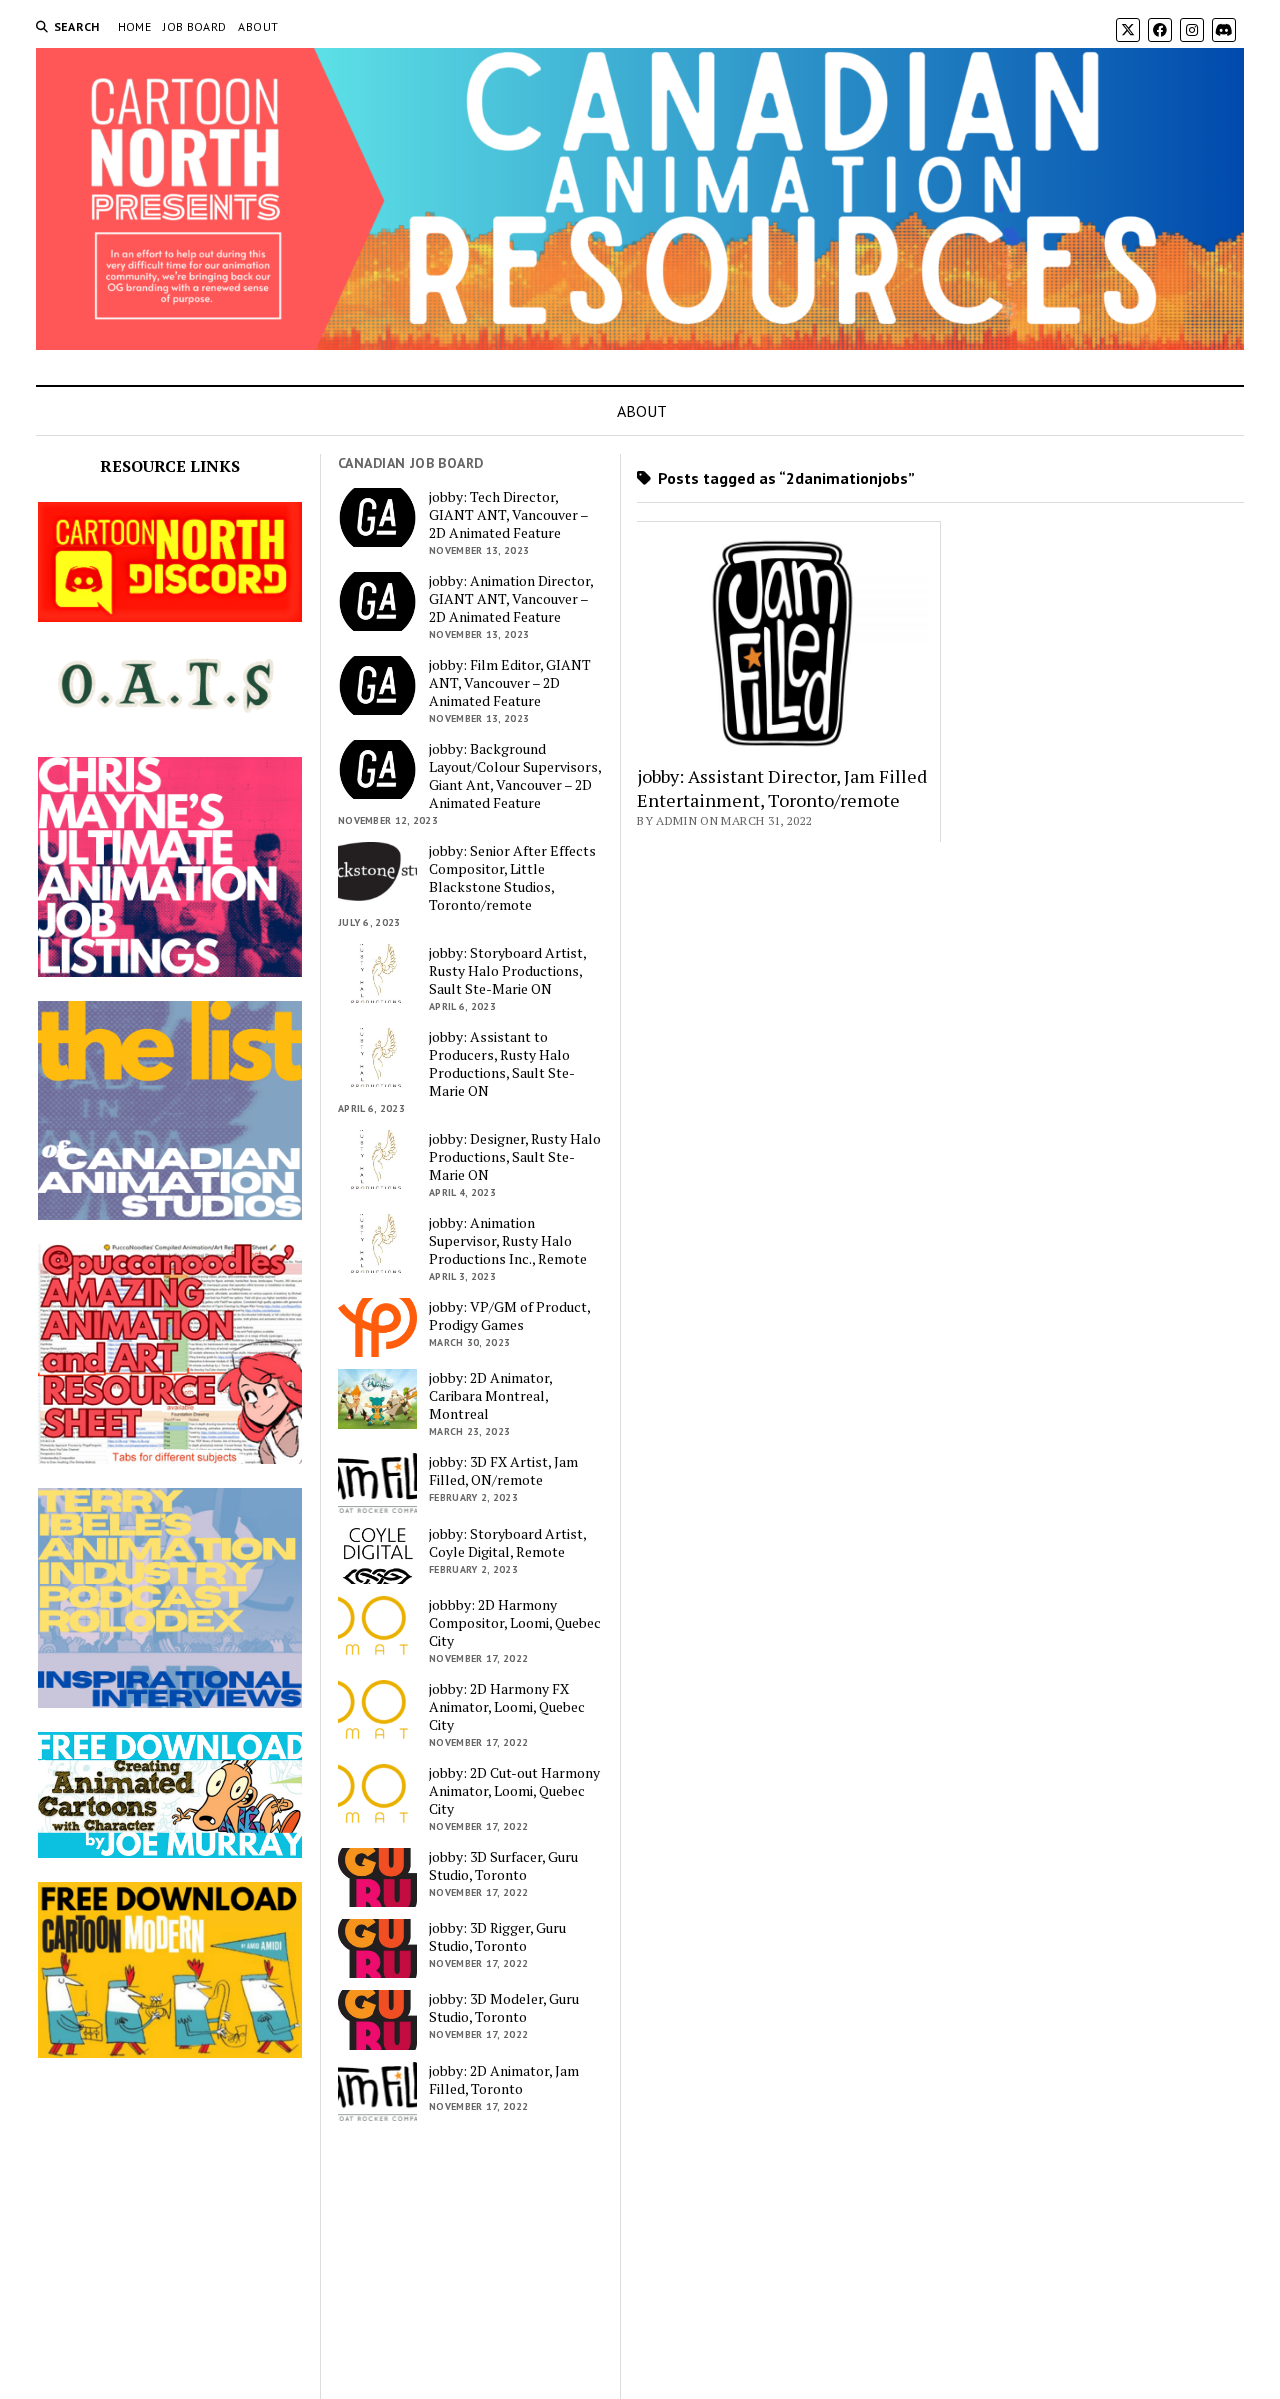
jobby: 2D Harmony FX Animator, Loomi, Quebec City (507, 1707)
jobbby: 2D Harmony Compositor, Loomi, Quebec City (515, 1623)
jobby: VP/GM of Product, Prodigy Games (509, 1316)
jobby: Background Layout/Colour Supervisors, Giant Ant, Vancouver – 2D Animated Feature (515, 776)
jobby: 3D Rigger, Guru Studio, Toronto (497, 1937)
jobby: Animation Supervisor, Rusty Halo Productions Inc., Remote (508, 1241)
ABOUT (258, 26)
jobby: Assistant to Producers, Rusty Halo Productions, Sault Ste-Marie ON (502, 1064)
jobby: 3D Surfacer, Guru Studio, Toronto (503, 1866)
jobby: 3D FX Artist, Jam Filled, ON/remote (503, 1471)
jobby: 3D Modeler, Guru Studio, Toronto (504, 2008)
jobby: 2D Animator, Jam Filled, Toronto (504, 2080)
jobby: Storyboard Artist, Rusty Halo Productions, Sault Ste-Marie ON (507, 971)
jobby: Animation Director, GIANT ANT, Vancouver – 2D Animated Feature (511, 599)
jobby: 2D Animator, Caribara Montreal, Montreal (490, 1396)
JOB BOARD (194, 26)
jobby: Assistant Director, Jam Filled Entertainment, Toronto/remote (782, 788)
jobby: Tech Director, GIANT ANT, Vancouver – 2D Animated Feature (508, 515)
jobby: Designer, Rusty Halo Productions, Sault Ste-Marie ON (515, 1157)
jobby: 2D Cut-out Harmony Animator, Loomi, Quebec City (514, 1791)
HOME (134, 26)
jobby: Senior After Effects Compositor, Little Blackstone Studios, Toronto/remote (512, 878)
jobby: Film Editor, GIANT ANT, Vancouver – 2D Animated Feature (510, 683)
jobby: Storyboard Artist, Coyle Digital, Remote (507, 1543)
